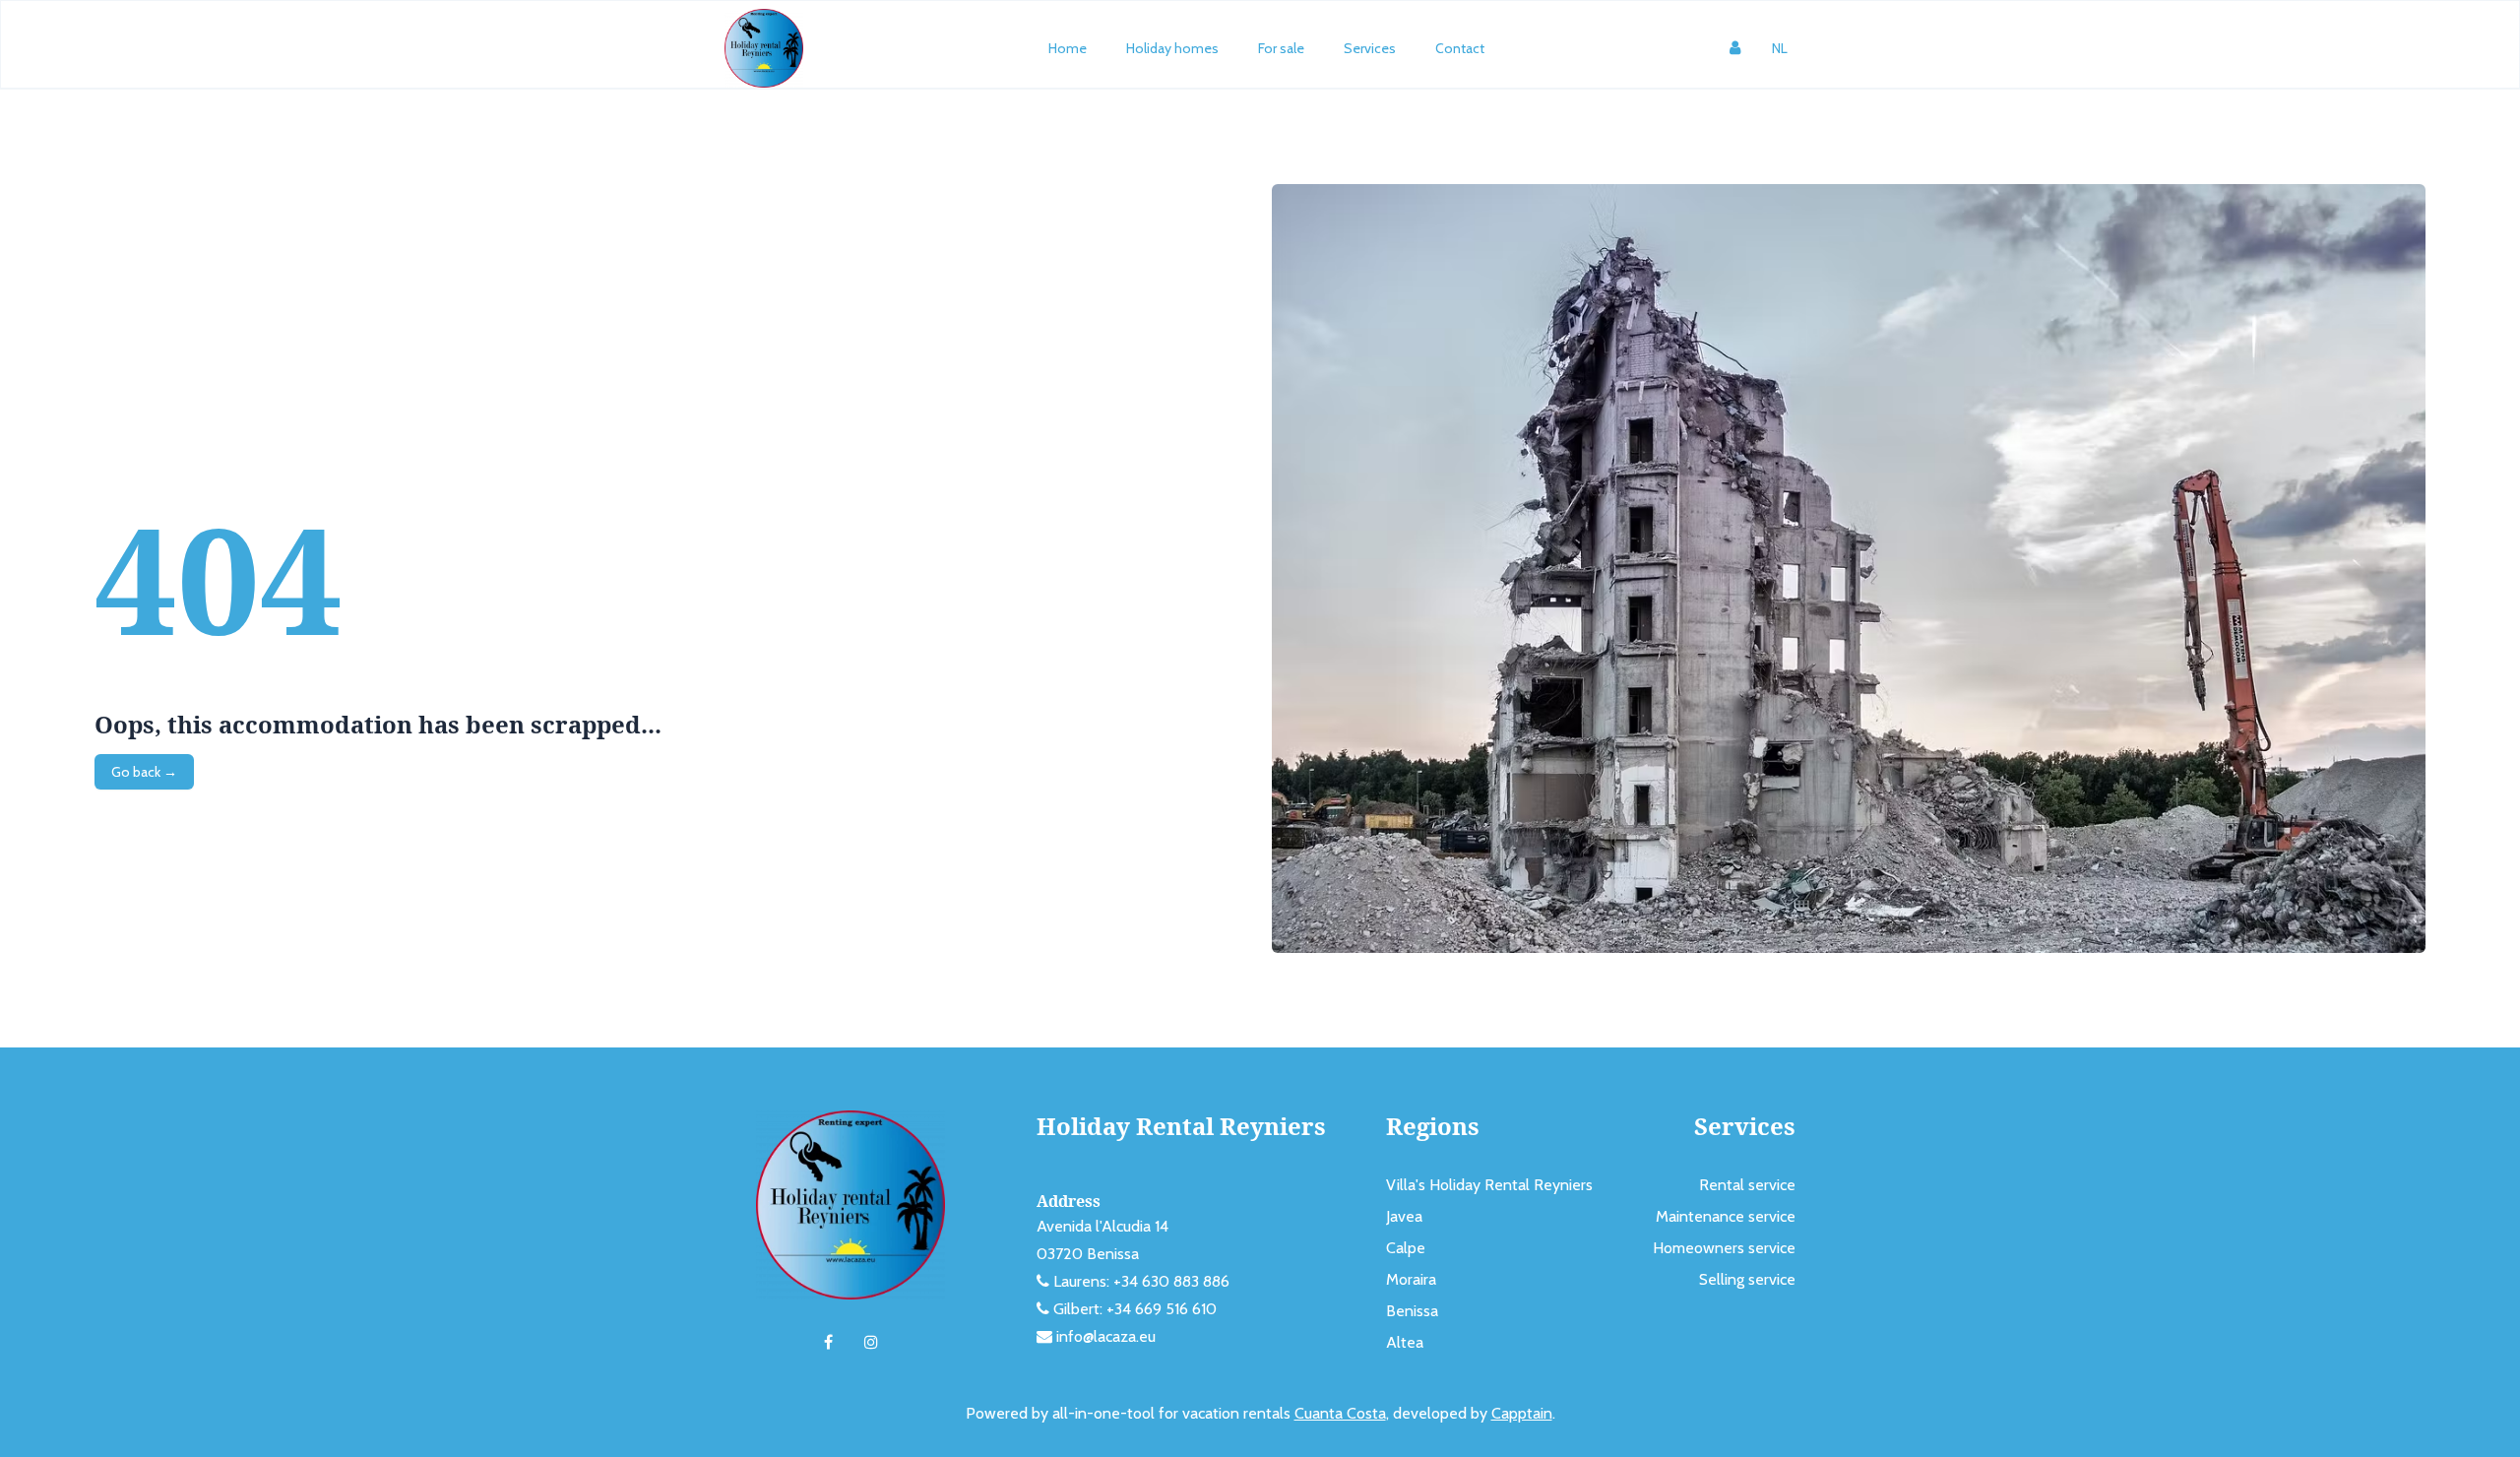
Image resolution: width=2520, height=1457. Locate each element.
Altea (1405, 1342)
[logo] (764, 48)
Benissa (1412, 1311)
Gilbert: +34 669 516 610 (1135, 1309)
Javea (1404, 1216)
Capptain (1522, 1413)
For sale (1281, 48)
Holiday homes (1172, 48)
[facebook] (828, 1343)
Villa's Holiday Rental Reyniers (1489, 1185)
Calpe (1406, 1248)
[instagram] (871, 1343)
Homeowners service (1724, 1248)
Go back (144, 772)
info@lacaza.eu (1106, 1336)
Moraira (1411, 1279)
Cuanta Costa (1340, 1413)
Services (1370, 48)
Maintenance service (1726, 1216)
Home (1068, 48)
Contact (1460, 48)
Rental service (1747, 1185)
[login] (1735, 48)
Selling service (1747, 1279)
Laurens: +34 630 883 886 (1141, 1281)
